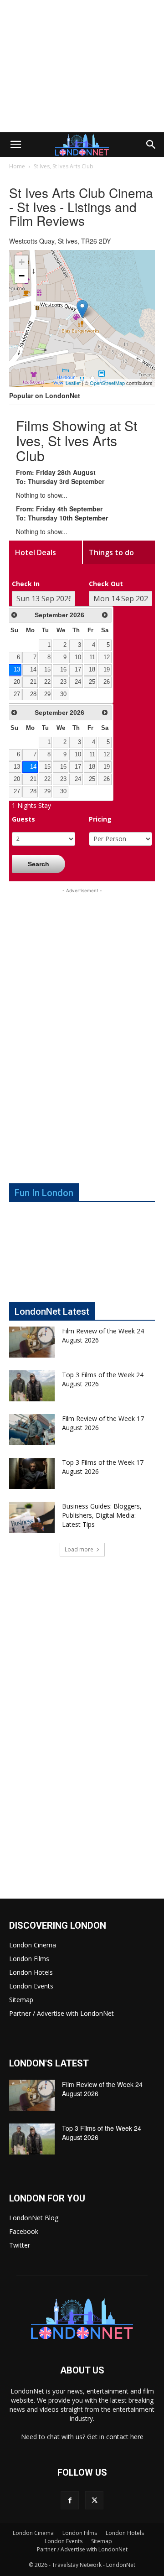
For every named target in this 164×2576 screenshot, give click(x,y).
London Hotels (31, 1972)
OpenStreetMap (107, 383)
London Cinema (33, 1945)
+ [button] (22, 262)
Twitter (20, 2245)
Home (17, 166)
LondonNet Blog (34, 2218)
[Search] (151, 145)
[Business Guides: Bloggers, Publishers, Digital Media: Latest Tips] (32, 1517)
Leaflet (73, 383)
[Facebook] (70, 2500)
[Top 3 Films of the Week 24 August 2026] (32, 1386)
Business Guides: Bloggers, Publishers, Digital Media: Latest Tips (102, 1515)
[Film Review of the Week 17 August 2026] (32, 1430)
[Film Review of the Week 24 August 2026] (32, 1342)
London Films (29, 1959)
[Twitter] (94, 2500)
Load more (79, 1549)
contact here (125, 2437)
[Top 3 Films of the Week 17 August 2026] (32, 1474)
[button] (15, 145)
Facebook (24, 2231)
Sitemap (21, 2000)
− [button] (22, 276)
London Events (31, 1986)
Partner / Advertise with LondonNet (61, 2013)
